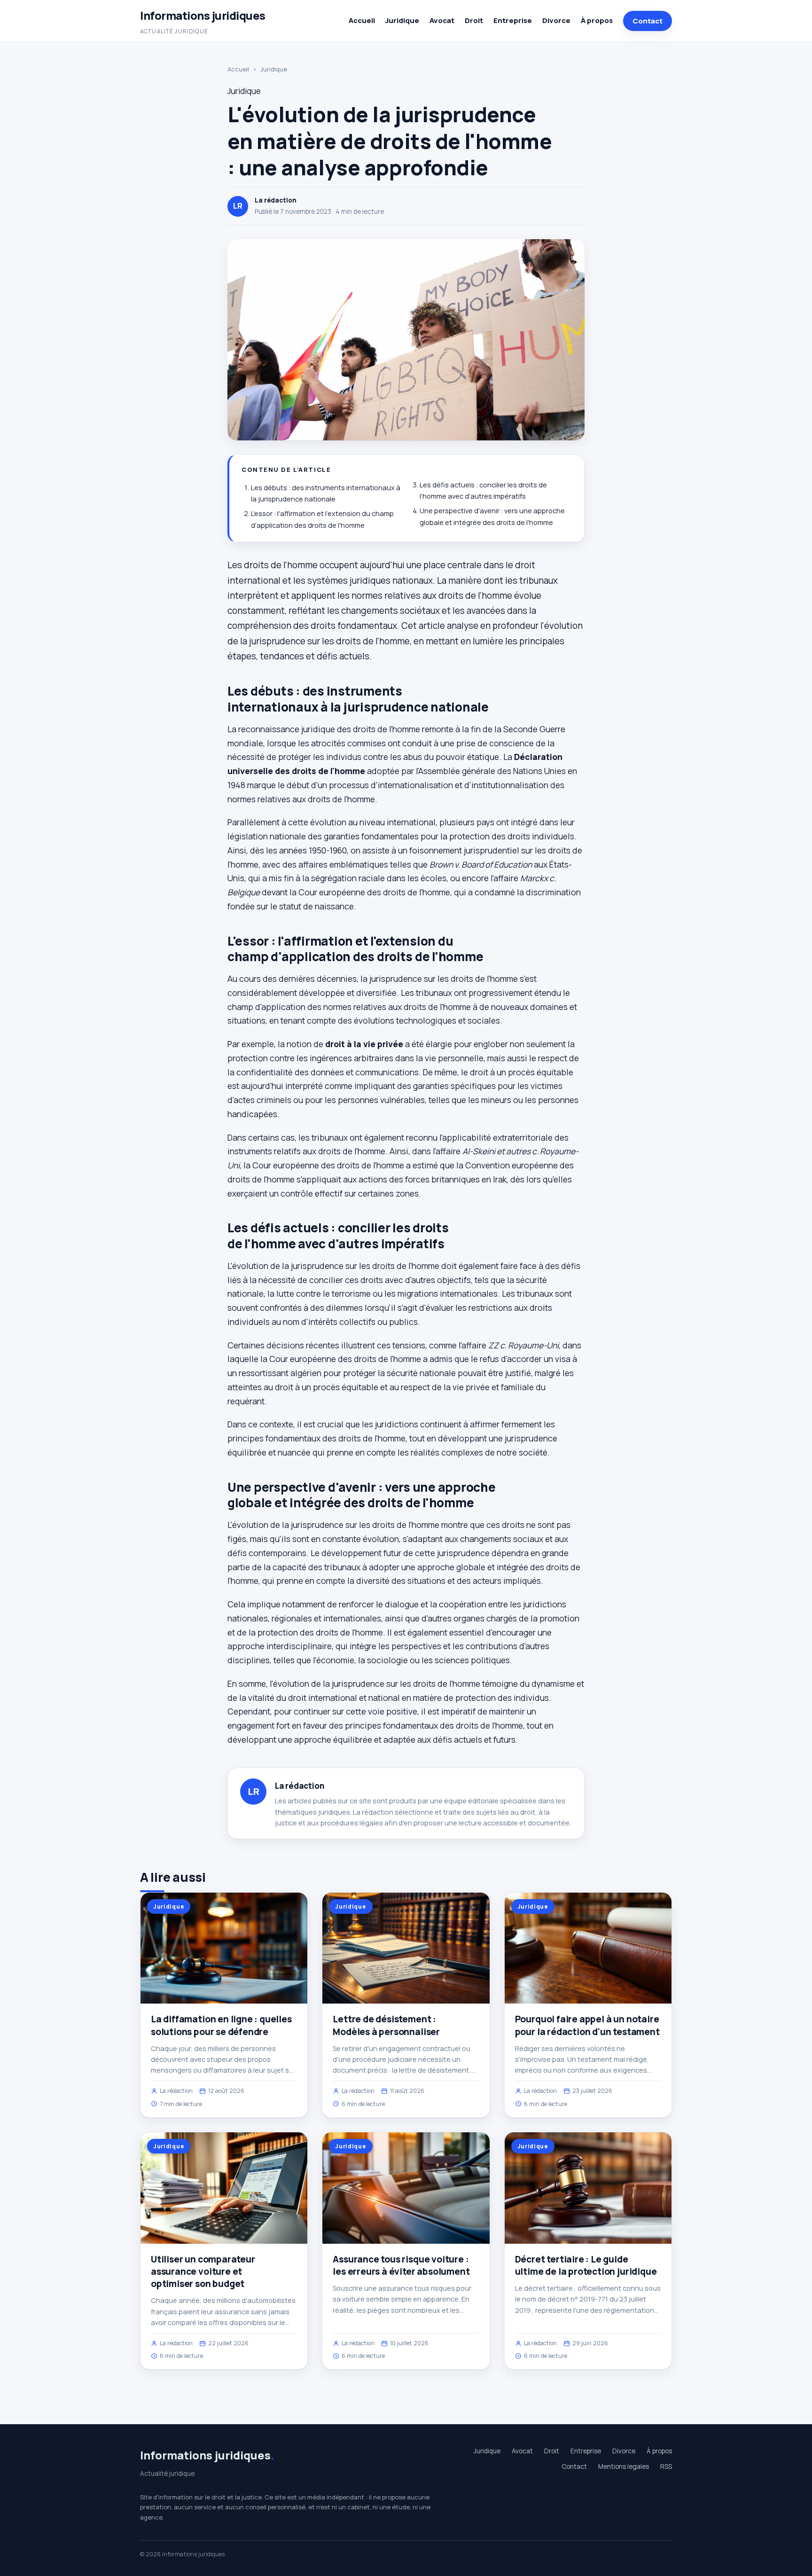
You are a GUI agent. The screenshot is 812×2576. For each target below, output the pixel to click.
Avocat (442, 20)
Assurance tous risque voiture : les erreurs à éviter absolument (401, 2265)
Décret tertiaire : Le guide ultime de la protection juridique (586, 2265)
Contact (648, 21)
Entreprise (513, 20)
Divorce (556, 20)
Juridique (402, 20)
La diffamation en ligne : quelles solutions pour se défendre (221, 2025)
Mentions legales (624, 2466)
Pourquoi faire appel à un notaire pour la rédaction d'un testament (587, 2025)
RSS (666, 2466)
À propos (597, 20)
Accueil (362, 20)
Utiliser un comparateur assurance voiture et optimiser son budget (203, 2271)
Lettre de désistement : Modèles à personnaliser (386, 2025)
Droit (474, 20)
